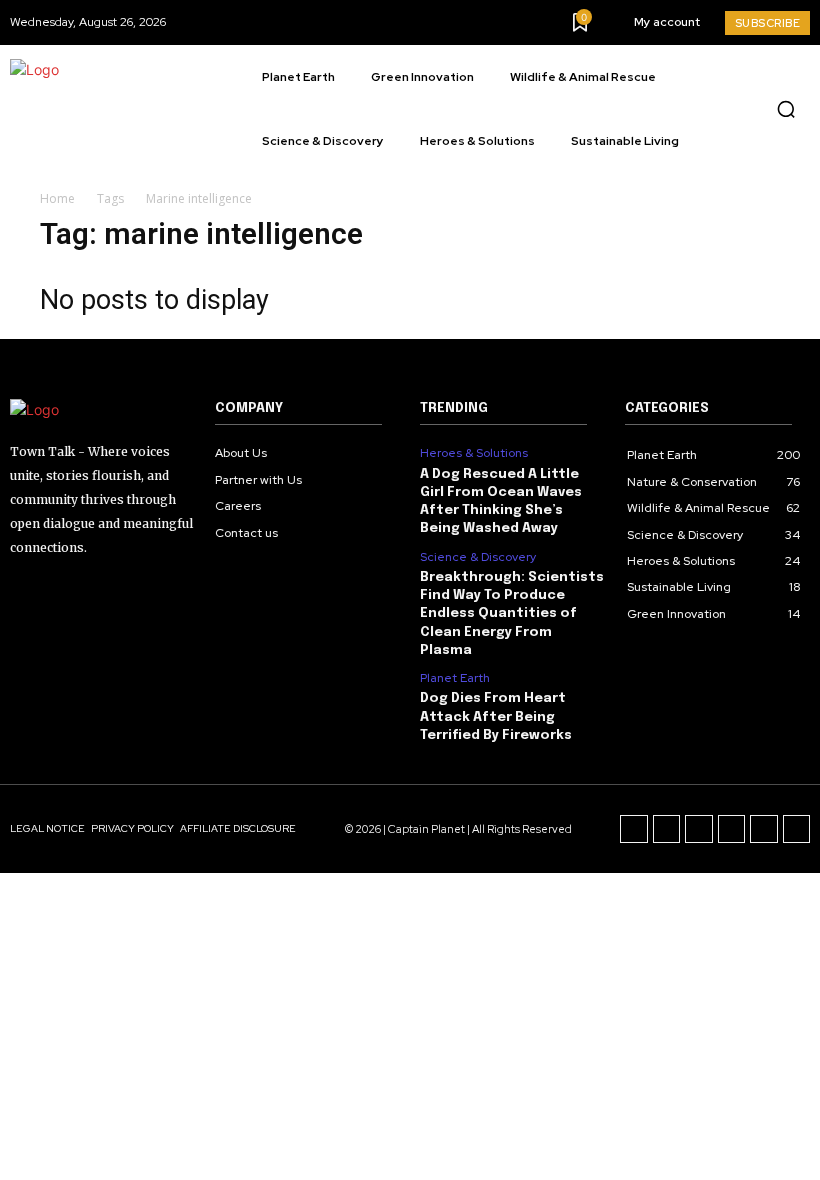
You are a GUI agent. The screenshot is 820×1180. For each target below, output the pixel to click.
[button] (786, 109)
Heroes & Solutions (474, 453)
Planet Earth (455, 678)
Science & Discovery (478, 557)
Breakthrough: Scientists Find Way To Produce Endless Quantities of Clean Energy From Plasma (512, 614)
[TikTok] (699, 829)
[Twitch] (732, 829)
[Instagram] (667, 829)
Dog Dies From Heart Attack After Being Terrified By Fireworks (496, 716)
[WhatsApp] (797, 829)
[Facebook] (634, 829)
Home (57, 198)
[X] (764, 829)
